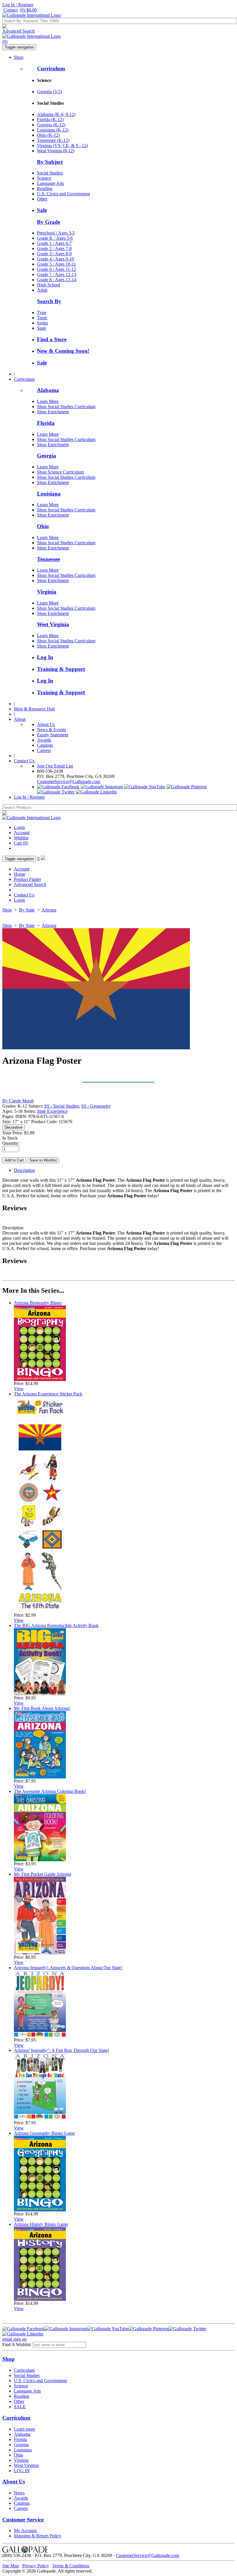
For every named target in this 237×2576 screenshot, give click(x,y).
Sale (42, 210)
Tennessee (48, 559)
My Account (25, 2531)
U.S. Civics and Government (63, 194)
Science (44, 178)
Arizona (49, 910)
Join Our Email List (55, 766)
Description (24, 1170)
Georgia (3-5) (49, 92)
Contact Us (24, 761)
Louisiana (49, 494)
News (19, 2493)
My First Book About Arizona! (42, 1708)
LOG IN (22, 2471)
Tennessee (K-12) (53, 140)
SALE (20, 2407)
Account (22, 833)
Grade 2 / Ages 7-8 (54, 248)
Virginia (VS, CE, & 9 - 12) (62, 146)
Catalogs (45, 745)
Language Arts (50, 183)
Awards (44, 740)
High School (49, 285)
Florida (46, 423)
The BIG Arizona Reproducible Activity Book (56, 1625)
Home (20, 874)
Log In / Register (18, 5)
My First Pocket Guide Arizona (42, 1874)
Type (42, 313)
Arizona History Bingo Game (41, 2224)
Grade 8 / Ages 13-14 (57, 280)
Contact (11, 10)
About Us (46, 724)
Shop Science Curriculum (60, 472)
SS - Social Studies (62, 1106)
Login (19, 827)
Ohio (43, 526)
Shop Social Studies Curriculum (66, 407)
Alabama (48, 390)
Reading (45, 188)
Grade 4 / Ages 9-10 (55, 259)
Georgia (47, 456)
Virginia (47, 592)
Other (42, 199)
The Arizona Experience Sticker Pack (48, 1394)
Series (42, 323)
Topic (42, 318)
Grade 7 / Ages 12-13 (57, 274)
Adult (42, 290)
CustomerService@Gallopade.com (69, 782)
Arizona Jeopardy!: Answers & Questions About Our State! (68, 1968)
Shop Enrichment (53, 412)
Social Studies (50, 173)
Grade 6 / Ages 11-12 (57, 269)
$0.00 (28, 10)
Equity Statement (53, 735)
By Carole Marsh (18, 1101)
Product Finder (27, 879)
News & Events (51, 730)
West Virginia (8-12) (56, 151)
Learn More (48, 401)
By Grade (49, 222)
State (41, 328)
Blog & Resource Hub (34, 709)
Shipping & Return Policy (38, 2536)
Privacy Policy (36, 2566)
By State (27, 910)
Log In (45, 657)
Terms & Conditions (71, 2566)
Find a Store (52, 339)
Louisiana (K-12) (53, 130)
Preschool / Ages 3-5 (56, 233)
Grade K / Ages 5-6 (55, 238)
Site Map (11, 2566)
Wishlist (21, 838)
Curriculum (51, 69)
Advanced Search (18, 31)
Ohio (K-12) (48, 135)
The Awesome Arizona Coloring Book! (50, 1791)
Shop (19, 57)
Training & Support (61, 669)
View (19, 1389)
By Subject (50, 162)
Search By (49, 301)
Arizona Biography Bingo (38, 1303)
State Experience (52, 1111)
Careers (44, 750)
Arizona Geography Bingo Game (44, 2133)
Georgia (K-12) (51, 125)
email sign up (14, 2339)
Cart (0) (21, 843)
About (20, 719)
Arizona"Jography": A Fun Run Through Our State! (61, 2050)
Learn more (24, 2429)
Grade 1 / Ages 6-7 (54, 243)
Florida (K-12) (50, 120)
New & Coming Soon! (63, 351)
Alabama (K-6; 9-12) (56, 114)
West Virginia (53, 624)
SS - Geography (96, 1106)
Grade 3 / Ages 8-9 (54, 254)
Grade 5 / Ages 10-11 (57, 264)
